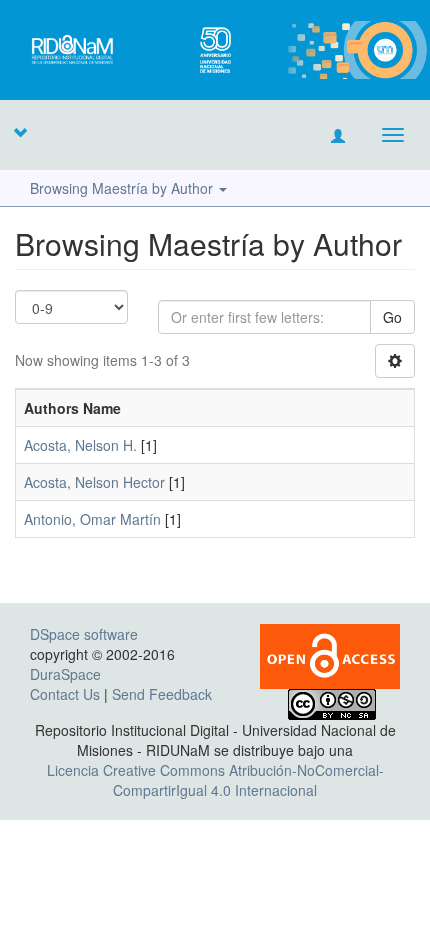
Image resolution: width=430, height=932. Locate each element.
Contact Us (65, 694)
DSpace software (84, 634)
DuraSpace (65, 674)
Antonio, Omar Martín (92, 519)
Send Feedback (162, 694)
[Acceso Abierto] (330, 654)
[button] (20, 132)
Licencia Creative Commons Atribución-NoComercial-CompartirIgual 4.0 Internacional (215, 780)
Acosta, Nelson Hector (94, 482)
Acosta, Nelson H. (80, 445)
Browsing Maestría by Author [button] (123, 188)
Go (392, 317)
